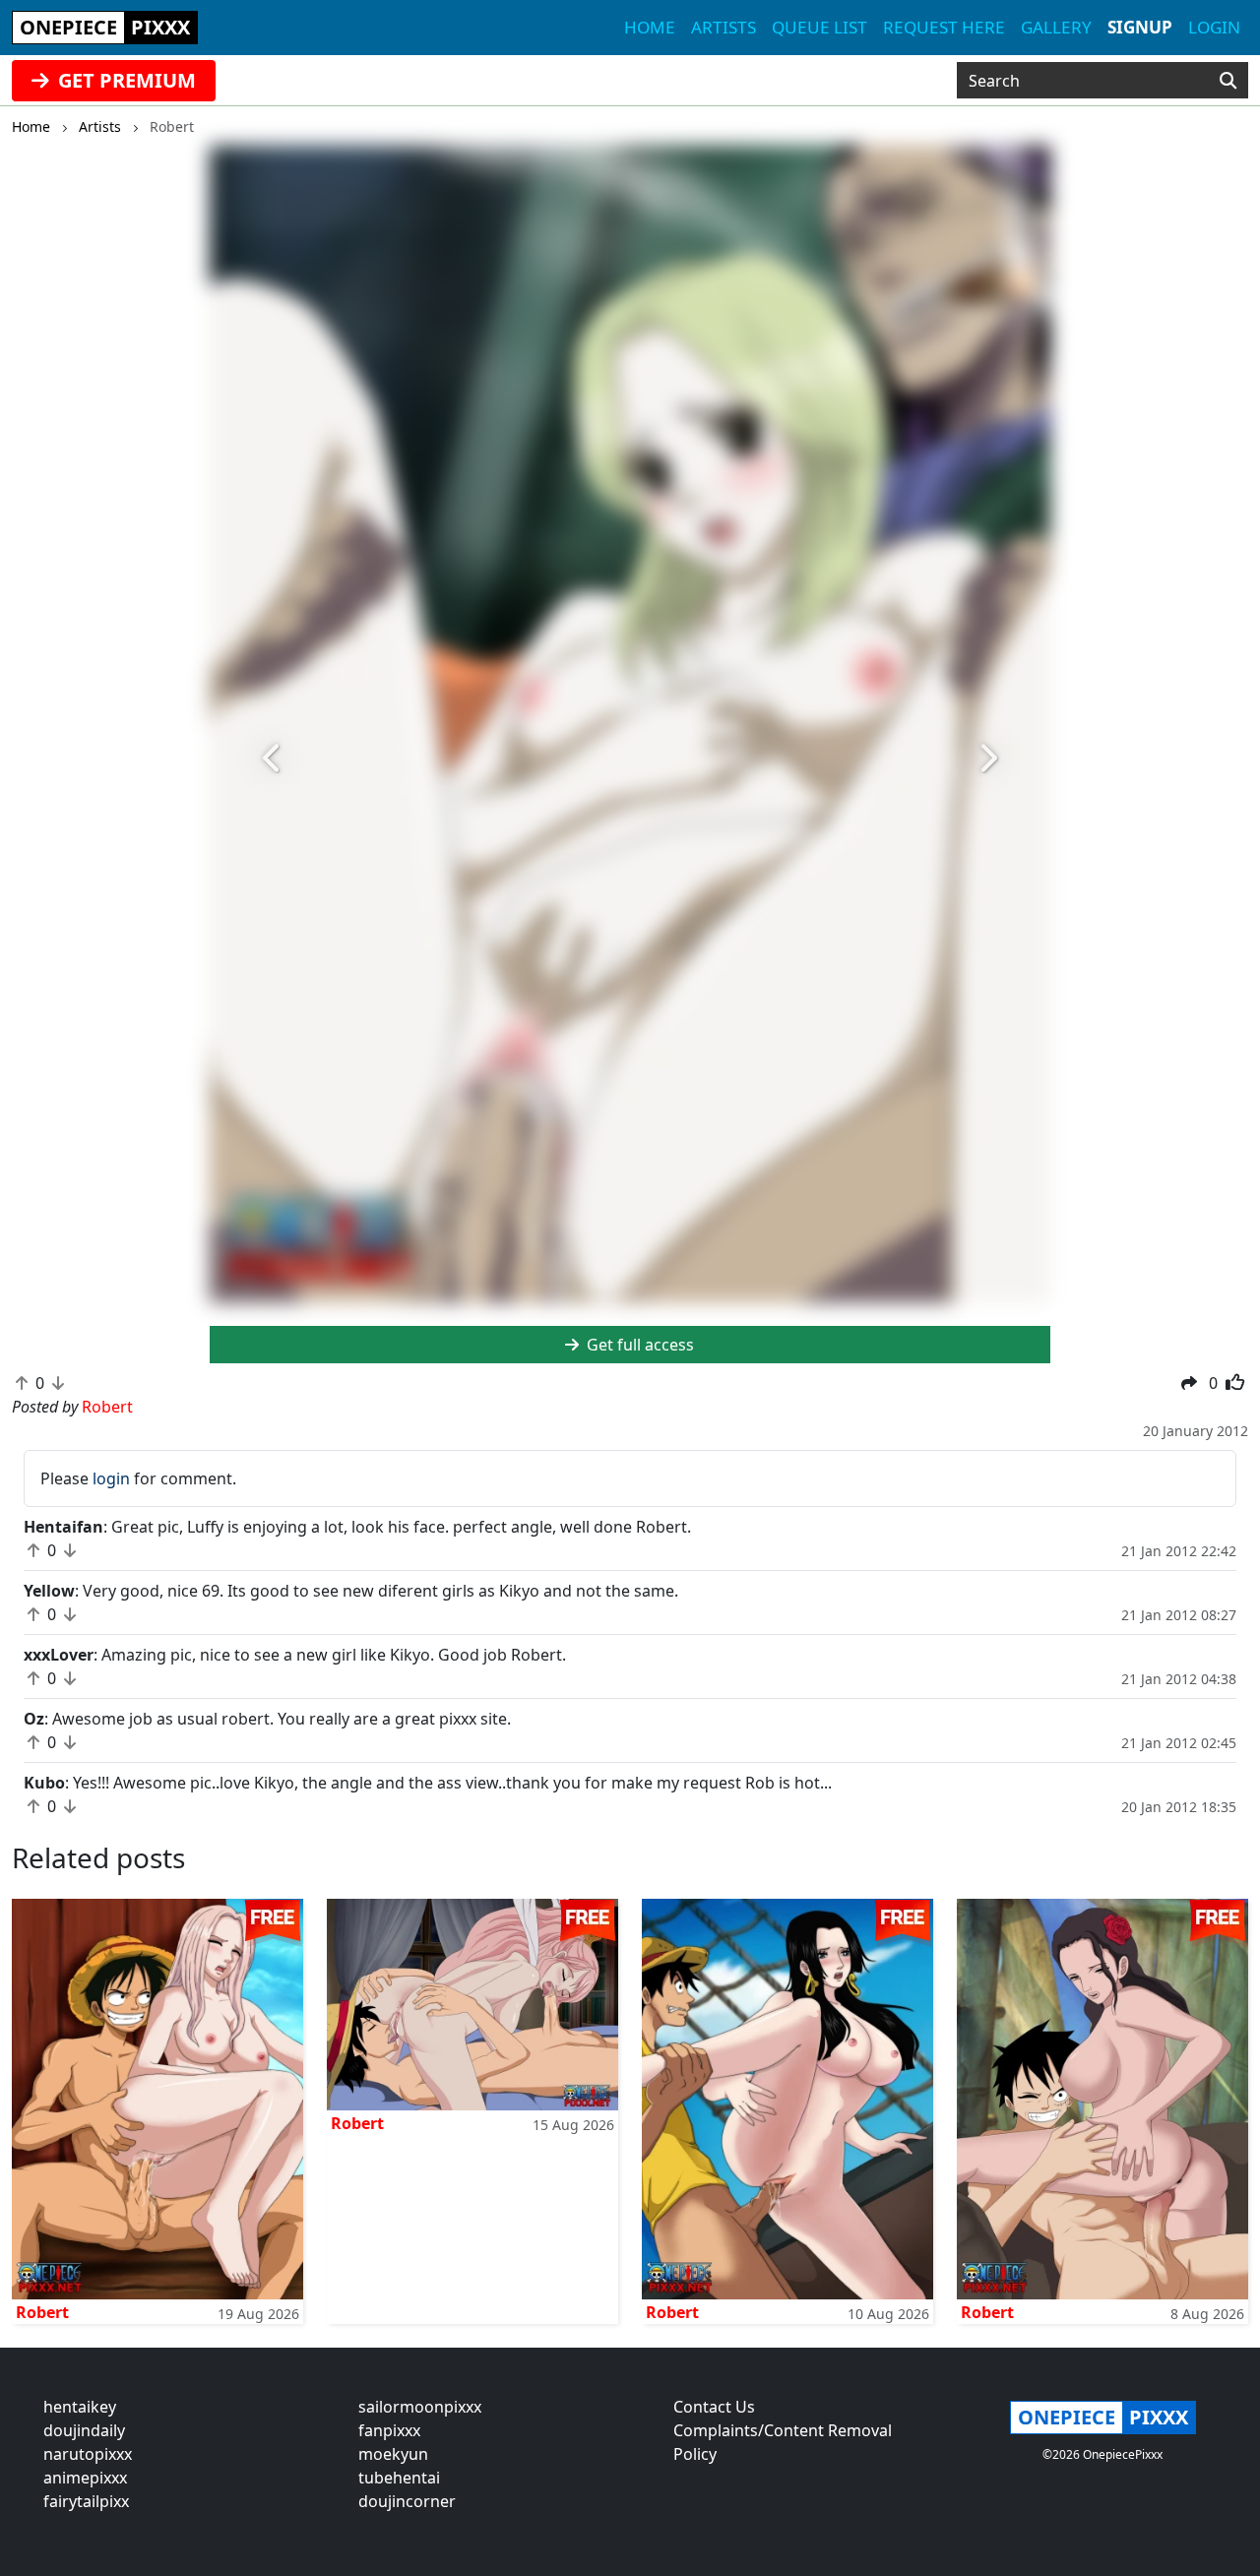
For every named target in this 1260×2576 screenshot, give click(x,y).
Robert (42, 2312)
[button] (273, 758)
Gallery (1056, 27)
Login (1214, 27)
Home (650, 27)
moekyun (393, 2454)
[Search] (1228, 81)
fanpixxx (389, 2430)
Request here (944, 27)
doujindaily (84, 2430)
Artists (724, 27)
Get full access (638, 1345)
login (111, 1478)
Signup (1140, 27)
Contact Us (714, 2407)
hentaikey (80, 2407)
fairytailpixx (86, 2501)
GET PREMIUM (125, 80)
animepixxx (85, 2478)
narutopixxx (88, 2454)
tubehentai (399, 2478)
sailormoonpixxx (420, 2407)
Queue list (819, 27)
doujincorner (407, 2501)
